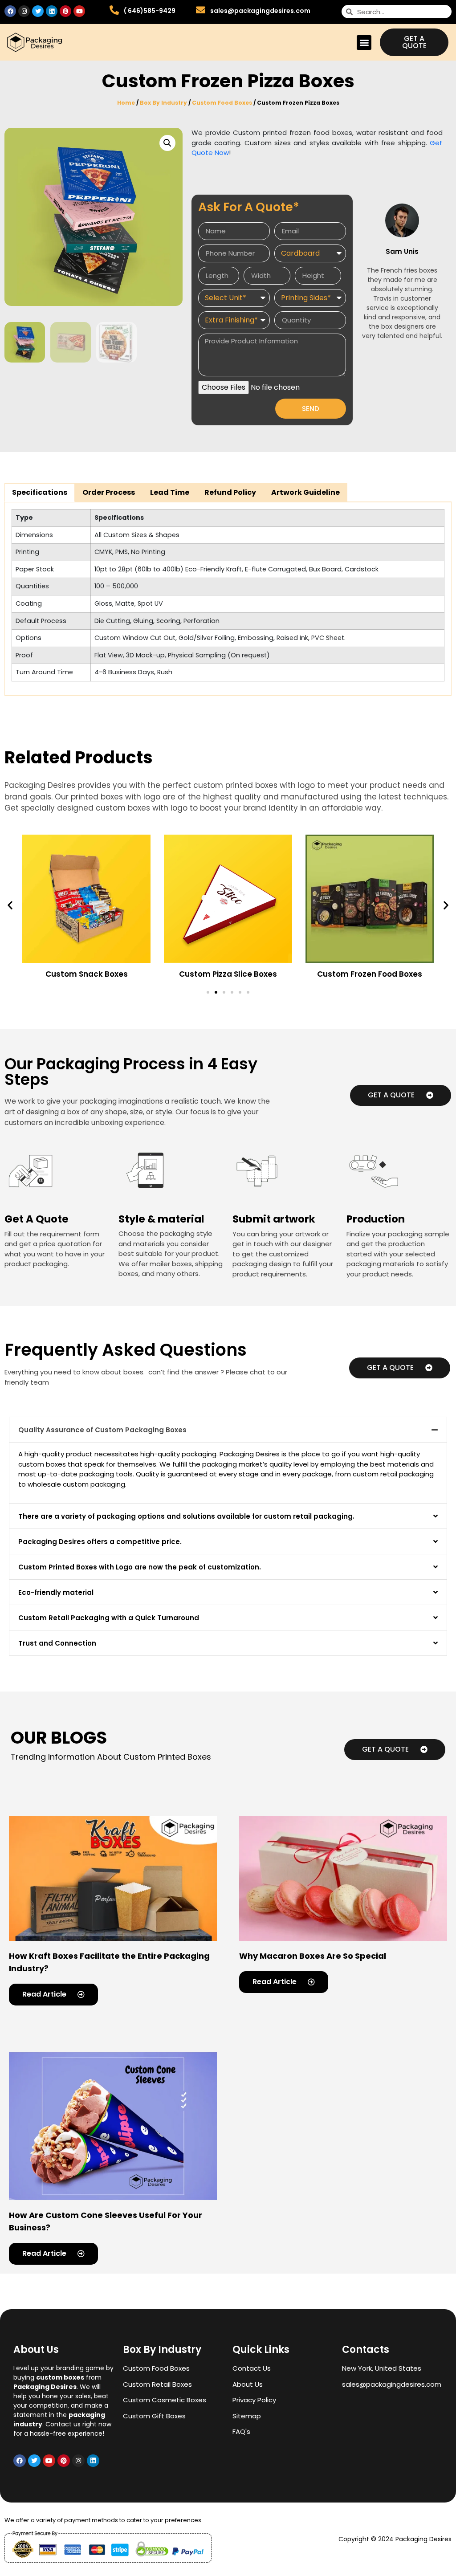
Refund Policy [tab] (230, 492)
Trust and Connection (57, 1643)
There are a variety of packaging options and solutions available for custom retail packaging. (186, 1516)
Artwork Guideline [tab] (305, 492)
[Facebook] (10, 11)
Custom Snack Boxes (87, 974)
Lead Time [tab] (170, 492)
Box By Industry (163, 103)
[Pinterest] (65, 11)
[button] (364, 43)
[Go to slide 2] (216, 992)
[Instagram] (24, 11)
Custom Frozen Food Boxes (370, 974)
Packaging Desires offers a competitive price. (100, 1542)
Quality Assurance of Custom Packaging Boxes (102, 1430)
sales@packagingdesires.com (260, 11)
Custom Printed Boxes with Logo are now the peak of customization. (140, 1567)
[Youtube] (79, 11)
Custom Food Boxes (222, 103)
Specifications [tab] (40, 492)
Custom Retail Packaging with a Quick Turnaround (109, 1618)
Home (126, 103)
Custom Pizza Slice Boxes (228, 974)
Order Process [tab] (109, 492)
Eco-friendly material (56, 1592)
